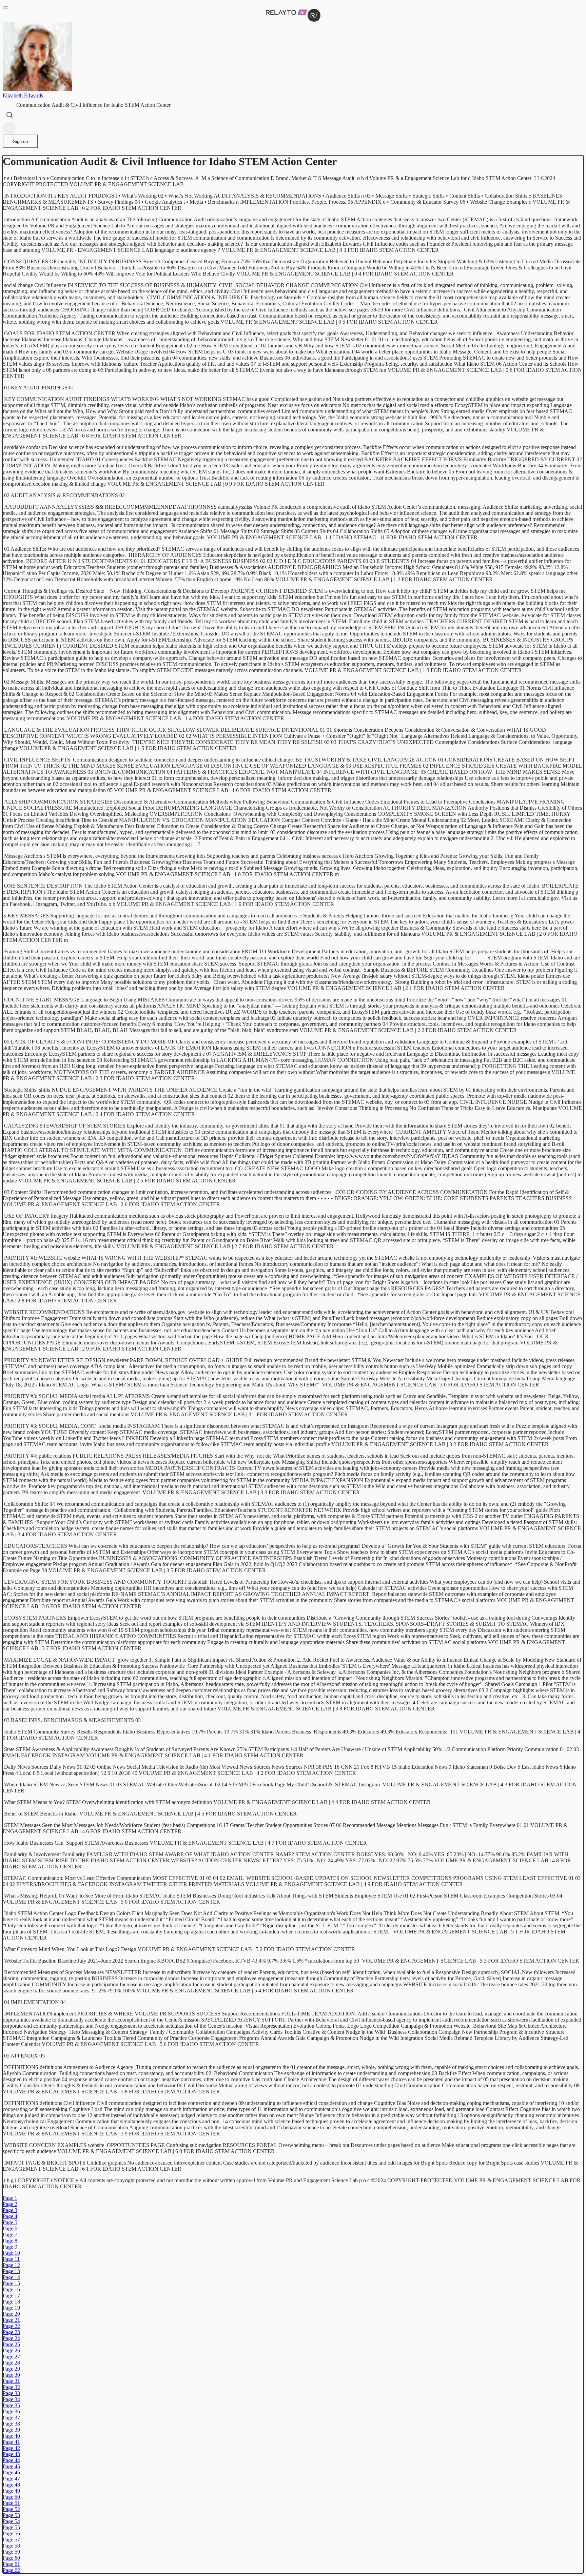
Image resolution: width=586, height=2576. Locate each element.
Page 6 (10, 2228)
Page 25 (11, 2344)
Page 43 (11, 2454)
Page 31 (11, 2381)
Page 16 (11, 2289)
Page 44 (11, 2460)
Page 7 (10, 2235)
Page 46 (11, 2472)
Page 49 (11, 2491)
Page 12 (11, 2265)
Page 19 (11, 2308)
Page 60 (11, 2558)
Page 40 (11, 2436)
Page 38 (11, 2424)
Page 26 (11, 2350)
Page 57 (11, 2540)
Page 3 (10, 2210)
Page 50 (11, 2497)
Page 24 (11, 2338)
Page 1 (10, 2198)
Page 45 (11, 2466)
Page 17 (11, 2296)
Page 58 (11, 2546)
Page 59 (11, 2552)
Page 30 (11, 2375)
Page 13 (11, 2271)
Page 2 (10, 2204)
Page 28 (11, 2363)
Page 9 (10, 2247)
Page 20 (11, 2314)
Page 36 (11, 2411)
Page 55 (11, 2527)
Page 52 (11, 2509)
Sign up (20, 141)
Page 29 (11, 2369)
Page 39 (11, 2430)
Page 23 (11, 2332)
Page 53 (11, 2515)
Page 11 (11, 2259)
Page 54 (11, 2521)
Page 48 (11, 2485)
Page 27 (11, 2357)
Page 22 (11, 2326)
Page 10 (11, 2253)
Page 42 (11, 2448)
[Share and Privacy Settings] (9, 128)
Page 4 (10, 2216)
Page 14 (11, 2277)
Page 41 (11, 2442)
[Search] (9, 115)
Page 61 (11, 2564)
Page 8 (10, 2241)
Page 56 (11, 2533)
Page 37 (11, 2418)
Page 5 (10, 2222)
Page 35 (11, 2405)
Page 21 (11, 2320)
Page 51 (11, 2503)
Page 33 (11, 2393)
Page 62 (11, 2570)
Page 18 (11, 2302)
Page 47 (11, 2479)
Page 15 (11, 2283)
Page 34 (11, 2399)
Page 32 (11, 2387)
